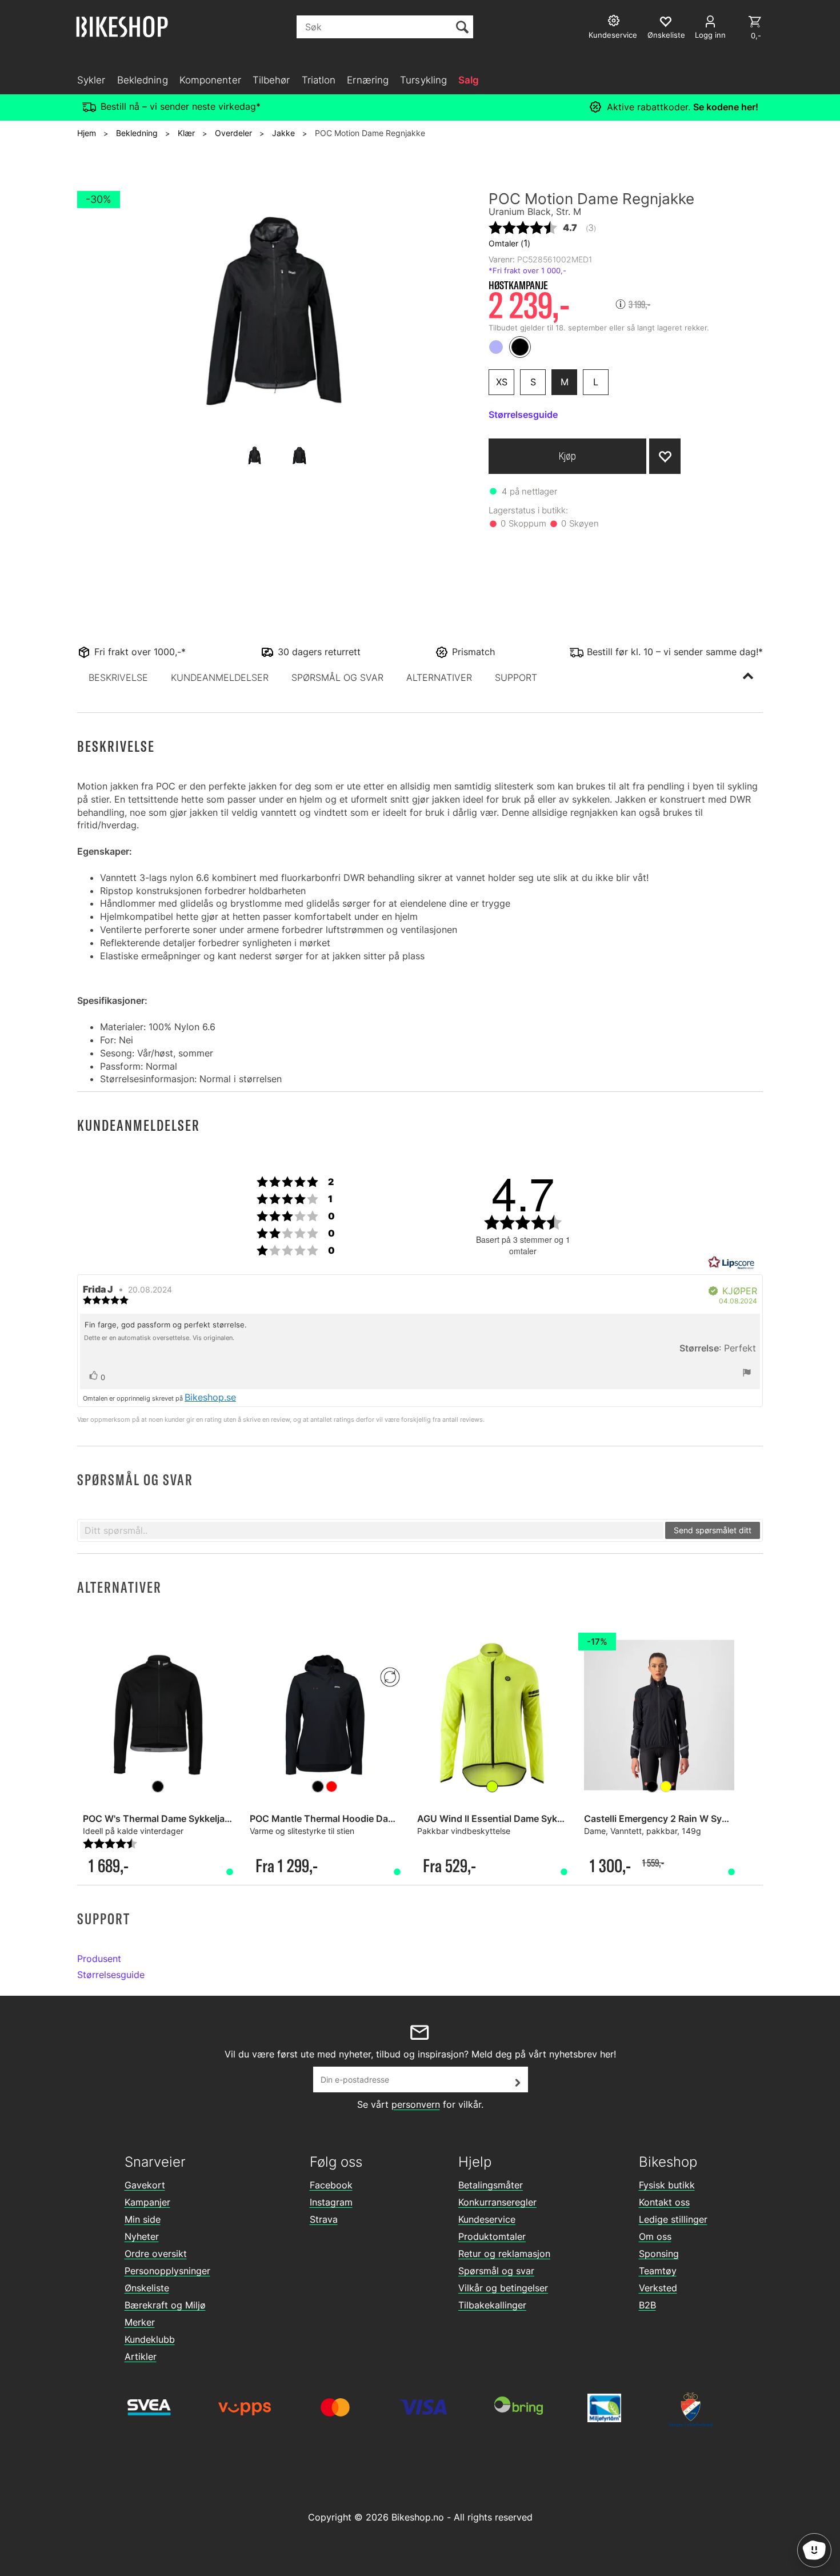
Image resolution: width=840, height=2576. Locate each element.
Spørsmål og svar (496, 2271)
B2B (647, 2305)
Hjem (87, 133)
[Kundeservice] (615, 22)
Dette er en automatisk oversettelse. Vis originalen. (159, 1338)
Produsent (99, 1959)
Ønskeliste (147, 2288)
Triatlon (319, 80)
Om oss (655, 2236)
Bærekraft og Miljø (165, 2305)
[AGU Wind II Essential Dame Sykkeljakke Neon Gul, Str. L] (492, 1715)
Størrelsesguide (111, 1975)
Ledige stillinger (673, 2219)
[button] (118, 677)
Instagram (331, 2202)
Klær (186, 133)
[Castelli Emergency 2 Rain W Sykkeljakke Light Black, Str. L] (659, 1715)
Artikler (141, 2356)
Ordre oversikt (156, 2254)
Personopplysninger (167, 2271)
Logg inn (710, 35)
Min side (143, 2219)
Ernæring (368, 80)
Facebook (331, 2185)
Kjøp (567, 456)
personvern (416, 2104)
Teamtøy (658, 2271)
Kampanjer (147, 2202)
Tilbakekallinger (492, 2305)
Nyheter (142, 2236)
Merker (140, 2322)
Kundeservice (487, 2219)
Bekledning (143, 80)
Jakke (283, 133)
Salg (469, 80)
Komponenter (210, 80)
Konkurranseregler (497, 2202)
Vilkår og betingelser (503, 2288)
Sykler (91, 80)
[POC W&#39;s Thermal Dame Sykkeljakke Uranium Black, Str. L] (158, 1715)
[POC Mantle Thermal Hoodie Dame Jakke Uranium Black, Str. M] (325, 1715)
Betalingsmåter (491, 2185)
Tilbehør (271, 80)
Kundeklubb (150, 2339)
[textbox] (372, 1530)
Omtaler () (509, 243)
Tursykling (423, 80)
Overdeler (233, 133)
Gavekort (145, 2185)
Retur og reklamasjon (504, 2254)
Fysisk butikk (667, 2185)
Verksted (658, 2288)
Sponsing (659, 2254)
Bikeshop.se (210, 1397)
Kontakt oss (664, 2202)
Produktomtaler (492, 2236)
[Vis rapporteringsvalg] (747, 1374)
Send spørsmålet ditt (713, 1530)
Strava (324, 2219)
